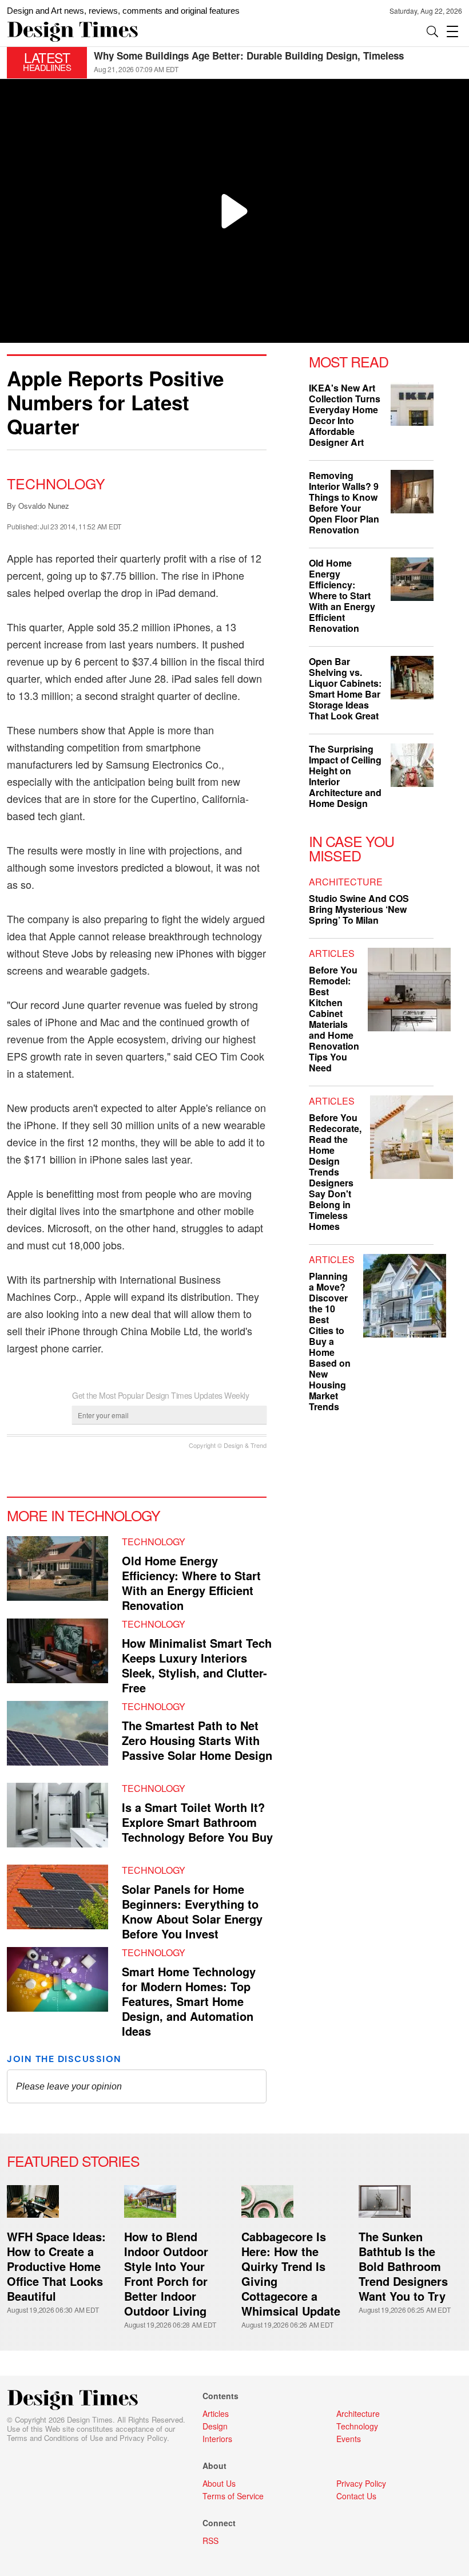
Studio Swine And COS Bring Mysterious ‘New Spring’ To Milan (359, 909)
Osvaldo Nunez (44, 506)
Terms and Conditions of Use (55, 2438)
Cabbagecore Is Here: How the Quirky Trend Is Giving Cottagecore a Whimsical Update (291, 2274)
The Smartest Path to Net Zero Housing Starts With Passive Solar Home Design (197, 1740)
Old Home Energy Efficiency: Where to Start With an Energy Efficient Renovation (191, 1583)
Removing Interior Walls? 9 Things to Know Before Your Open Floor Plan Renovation (344, 502)
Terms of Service (233, 2496)
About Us (219, 2483)
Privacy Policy (143, 2438)
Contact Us (356, 2496)
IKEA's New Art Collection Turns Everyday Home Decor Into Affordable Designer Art (345, 415)
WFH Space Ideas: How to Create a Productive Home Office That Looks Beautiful (56, 2266)
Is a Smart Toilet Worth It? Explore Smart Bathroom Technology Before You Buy (197, 1822)
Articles (332, 953)
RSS (210, 2541)
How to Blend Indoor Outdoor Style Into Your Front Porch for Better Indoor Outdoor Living (166, 2274)
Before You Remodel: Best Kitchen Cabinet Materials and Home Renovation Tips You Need (334, 1019)
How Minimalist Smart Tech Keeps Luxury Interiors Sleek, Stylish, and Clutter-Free (197, 1665)
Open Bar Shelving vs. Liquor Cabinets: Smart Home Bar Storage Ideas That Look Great (345, 688)
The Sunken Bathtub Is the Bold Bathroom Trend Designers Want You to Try (403, 2266)
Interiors (217, 2439)
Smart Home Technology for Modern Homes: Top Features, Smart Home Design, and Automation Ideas (189, 2001)
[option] (278, 63)
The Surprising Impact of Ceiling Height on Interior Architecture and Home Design (264, 61)
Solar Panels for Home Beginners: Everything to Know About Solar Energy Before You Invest (192, 1911)
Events (349, 2439)
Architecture (346, 882)
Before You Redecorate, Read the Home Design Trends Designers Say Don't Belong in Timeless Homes (335, 1172)
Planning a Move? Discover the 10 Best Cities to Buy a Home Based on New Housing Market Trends (330, 1341)
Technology (56, 483)
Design (215, 2426)
